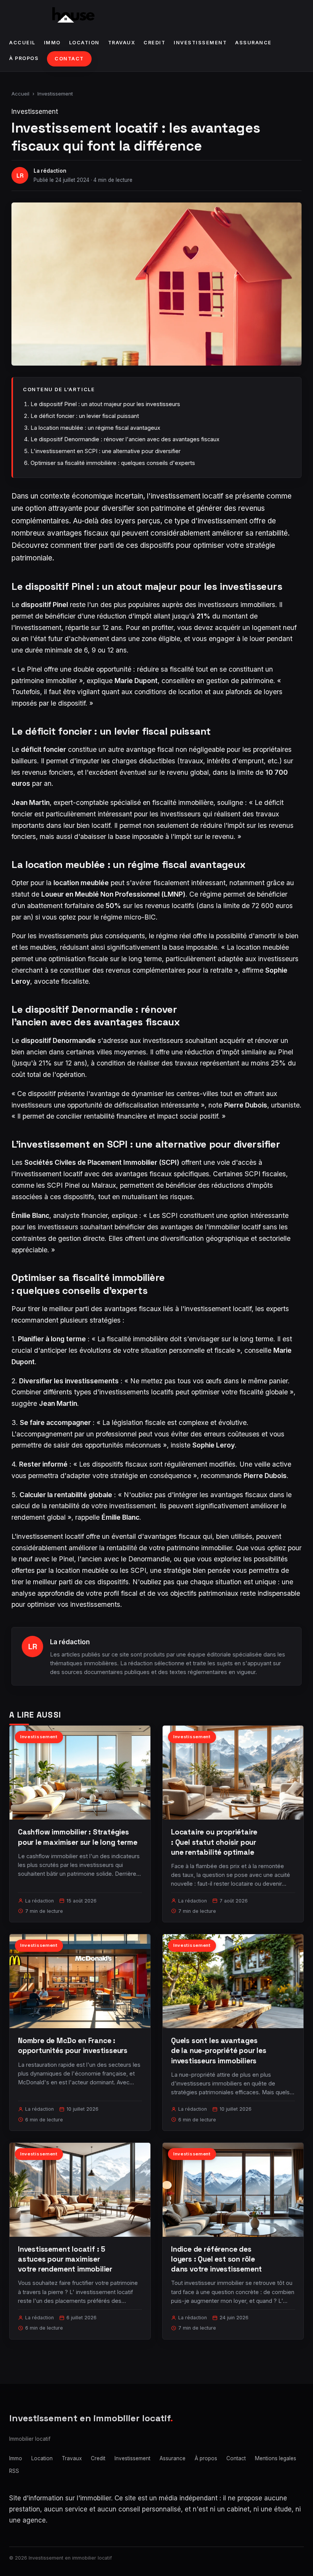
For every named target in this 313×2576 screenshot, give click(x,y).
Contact (69, 59)
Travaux (122, 43)
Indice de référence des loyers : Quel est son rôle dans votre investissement (216, 2259)
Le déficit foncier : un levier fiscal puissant (85, 416)
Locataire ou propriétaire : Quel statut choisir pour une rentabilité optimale (214, 1842)
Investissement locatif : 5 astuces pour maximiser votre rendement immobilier (65, 2259)
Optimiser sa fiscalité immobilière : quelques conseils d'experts (113, 463)
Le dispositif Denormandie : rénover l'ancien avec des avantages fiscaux (125, 439)
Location (84, 43)
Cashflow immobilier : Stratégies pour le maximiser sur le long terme (77, 1837)
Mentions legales (276, 2458)
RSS (14, 2471)
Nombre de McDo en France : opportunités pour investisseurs (73, 2046)
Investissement (200, 43)
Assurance (253, 43)
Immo (52, 43)
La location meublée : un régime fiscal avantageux (95, 428)
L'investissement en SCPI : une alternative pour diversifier (106, 451)
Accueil (22, 43)
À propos (24, 58)
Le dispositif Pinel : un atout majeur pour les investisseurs (105, 404)
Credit (154, 43)
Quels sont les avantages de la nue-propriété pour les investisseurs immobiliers (219, 2051)
